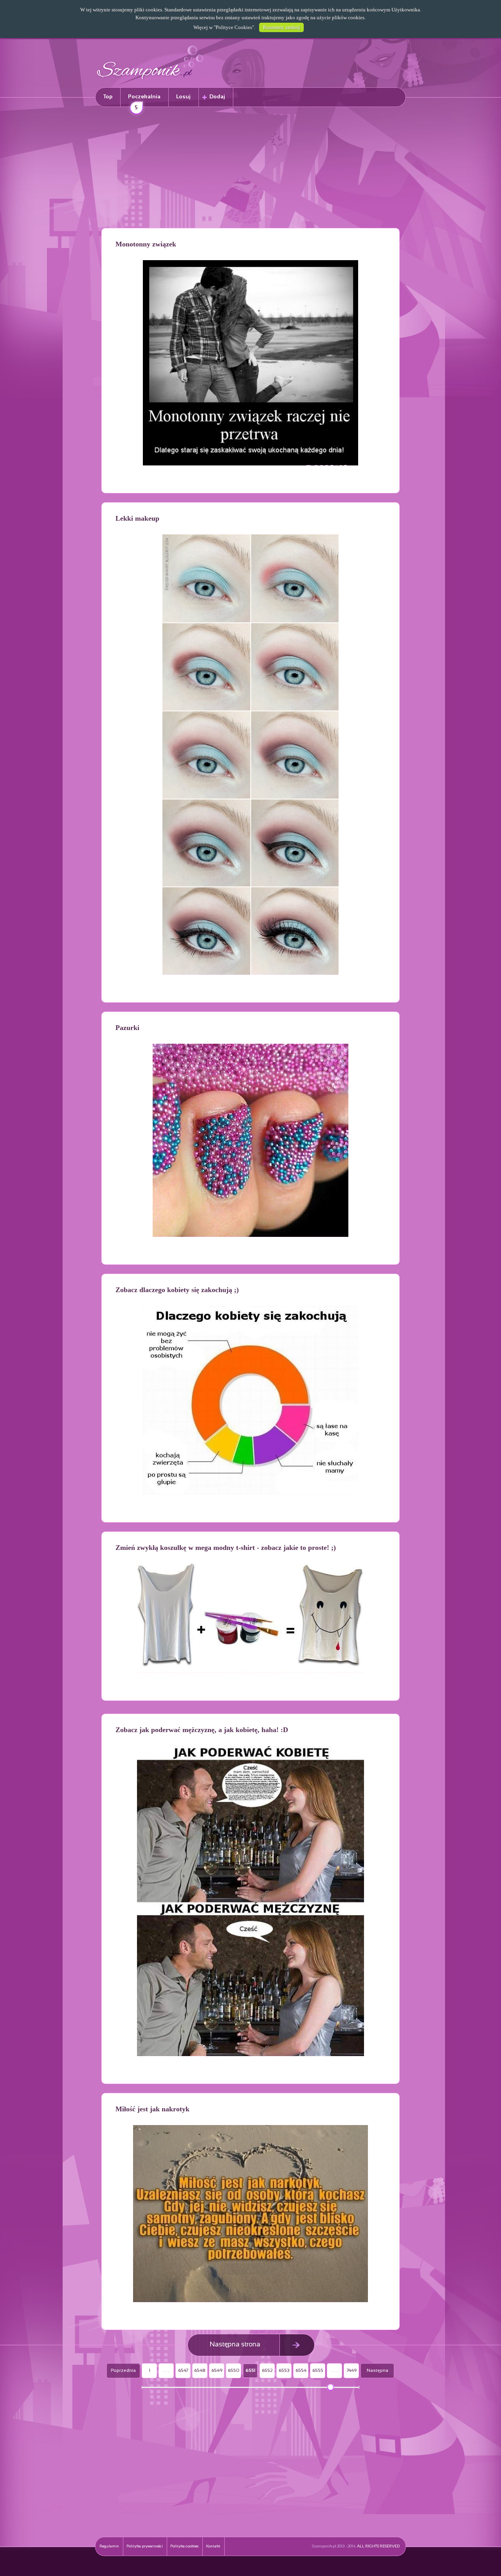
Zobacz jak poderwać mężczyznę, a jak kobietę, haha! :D (202, 1730)
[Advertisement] (250, 169)
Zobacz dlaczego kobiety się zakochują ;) (177, 1290)
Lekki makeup (137, 518)
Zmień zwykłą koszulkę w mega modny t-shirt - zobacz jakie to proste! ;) (226, 1548)
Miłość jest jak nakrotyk (152, 2109)
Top (108, 97)
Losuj (183, 97)
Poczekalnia (144, 100)
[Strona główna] (150, 81)
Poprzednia (123, 2371)
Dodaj (217, 97)
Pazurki (127, 1028)
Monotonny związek (146, 244)
